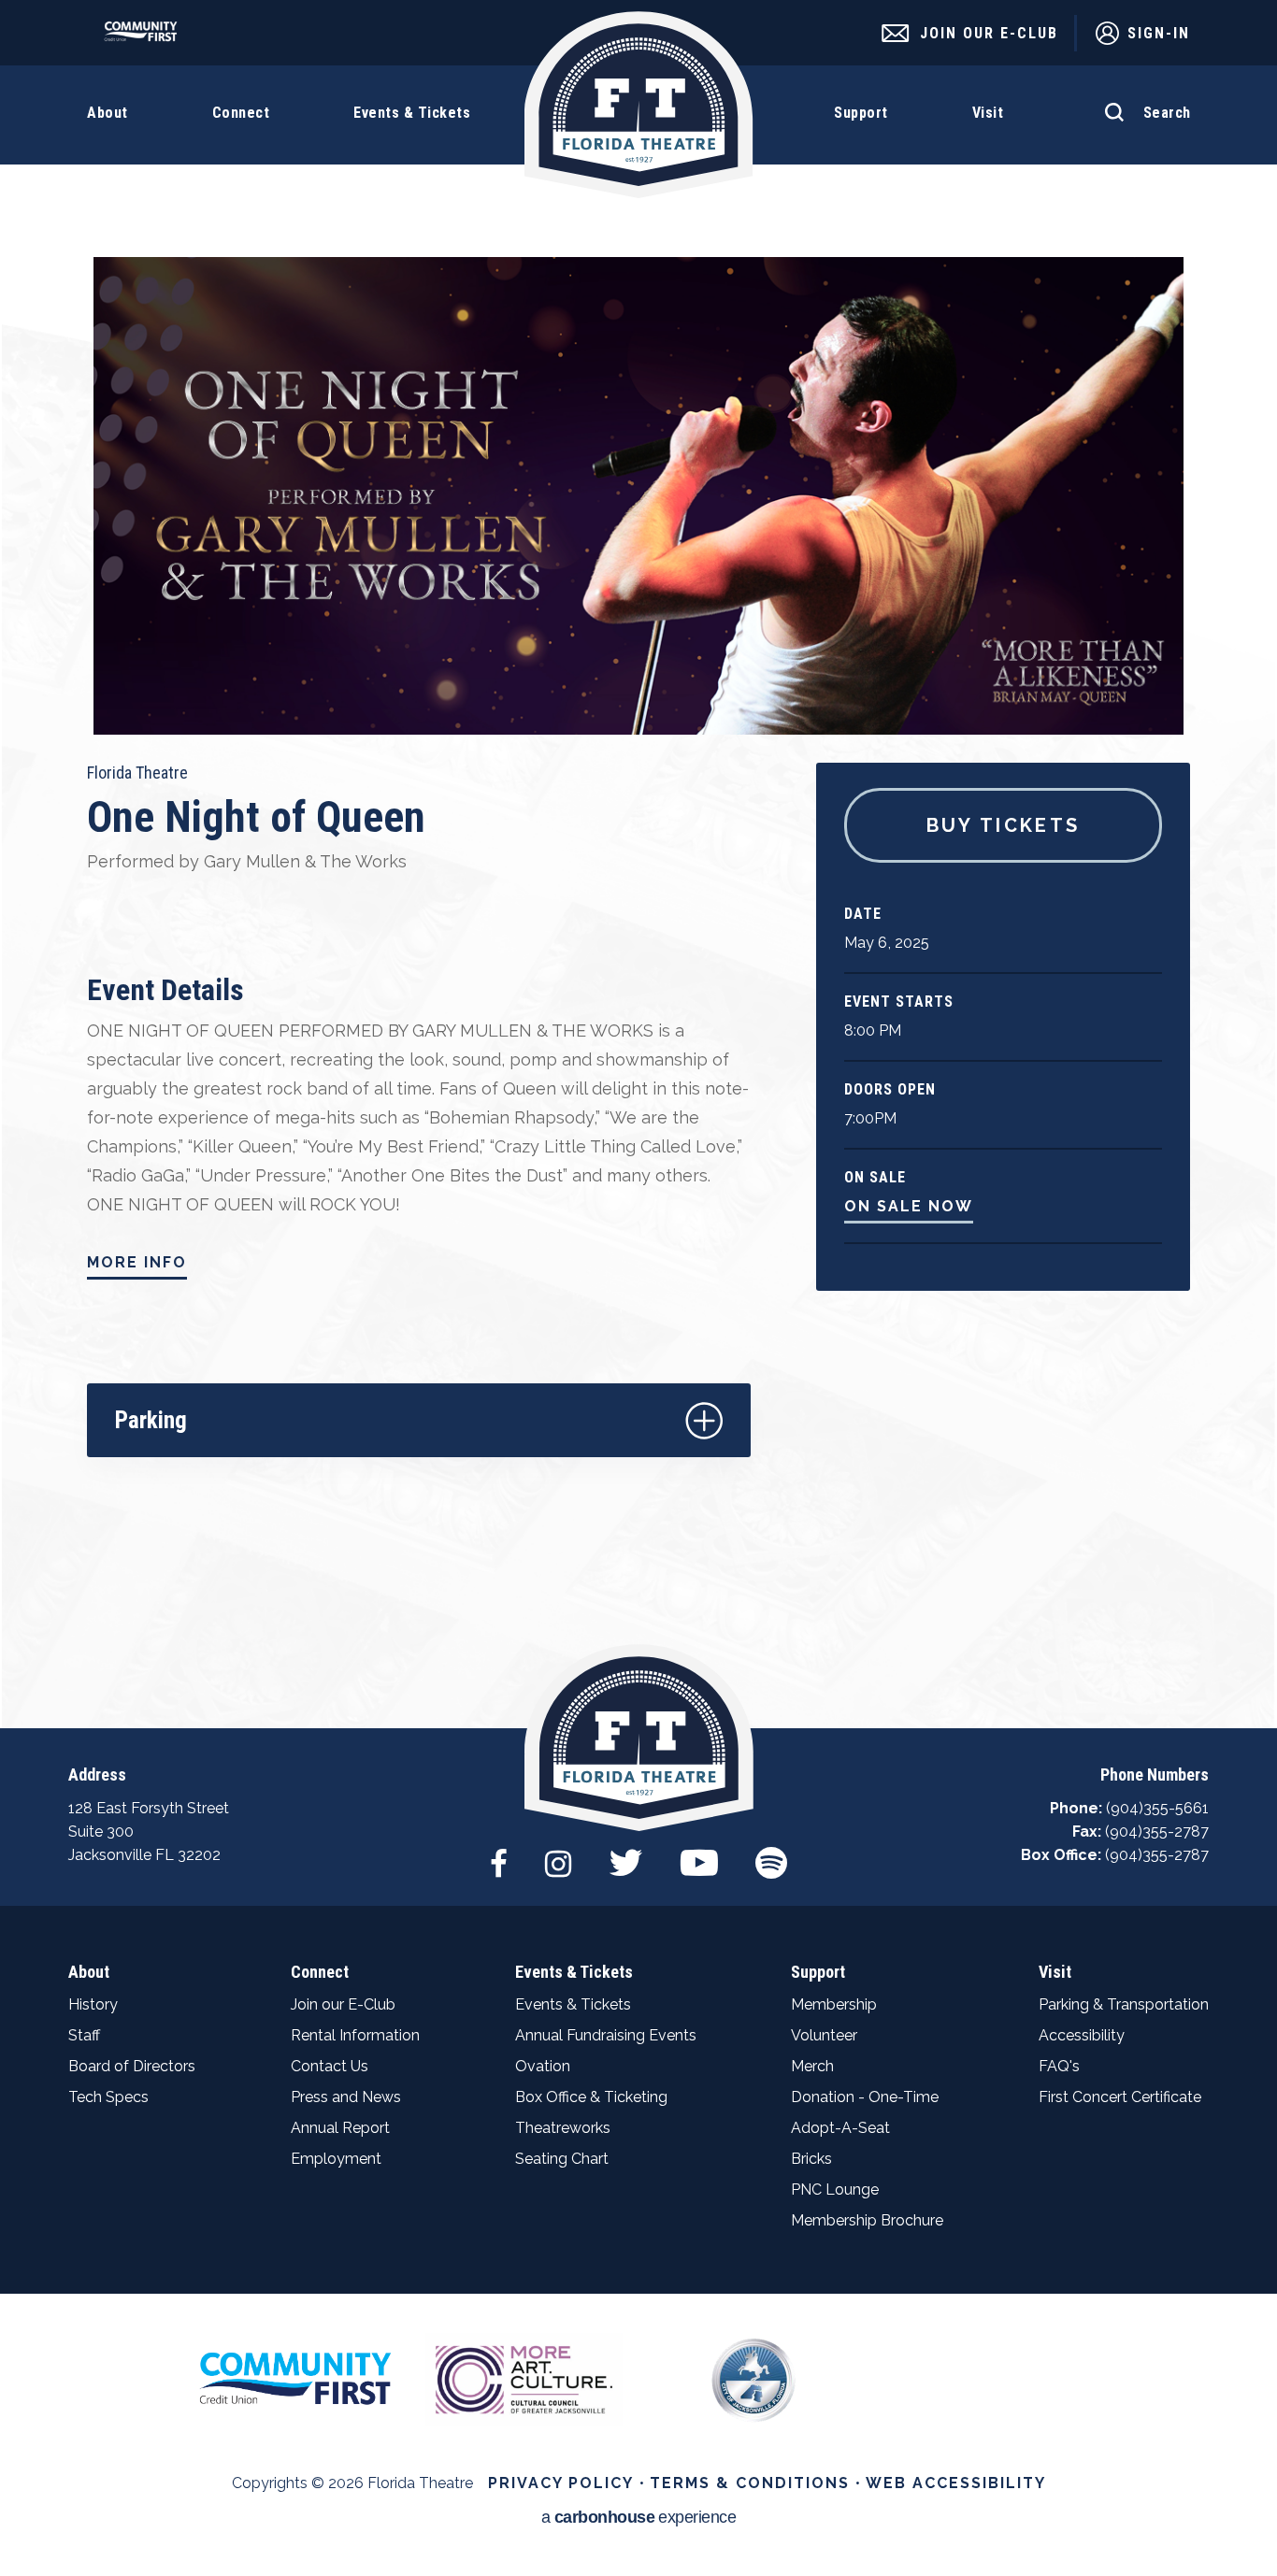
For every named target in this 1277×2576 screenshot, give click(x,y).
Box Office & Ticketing (591, 2097)
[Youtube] (699, 1853)
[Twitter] (626, 1853)
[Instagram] (558, 1853)
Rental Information (355, 2035)
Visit (1055, 1972)
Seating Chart (562, 2159)
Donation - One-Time (865, 2097)
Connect (320, 1972)
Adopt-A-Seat (840, 2128)
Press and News (346, 2097)
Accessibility (1082, 2035)
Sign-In (1159, 33)
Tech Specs (108, 2097)
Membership (834, 2004)
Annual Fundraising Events (606, 2035)
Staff (84, 2035)
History (93, 2004)
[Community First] (145, 37)
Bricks (811, 2159)
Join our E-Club (343, 2004)
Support (818, 1972)
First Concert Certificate (1120, 2097)
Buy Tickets (1004, 825)
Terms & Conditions (750, 2483)
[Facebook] (499, 1853)
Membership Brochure (867, 2220)
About (89, 1972)
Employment (336, 2159)
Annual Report (340, 2128)
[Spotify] (771, 1853)
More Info (137, 1262)
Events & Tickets (574, 1972)
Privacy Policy (561, 2483)
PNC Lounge (835, 2190)
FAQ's (1059, 2066)
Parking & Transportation (1124, 2004)
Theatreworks (563, 2128)
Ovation (543, 2066)
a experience (639, 2518)
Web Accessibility (956, 2483)
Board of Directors (132, 2066)
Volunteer (824, 2035)
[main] (638, 864)
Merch (812, 2066)
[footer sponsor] (295, 2377)
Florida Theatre (639, 105)
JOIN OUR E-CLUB (989, 33)
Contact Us (330, 2066)
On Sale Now (909, 1206)
